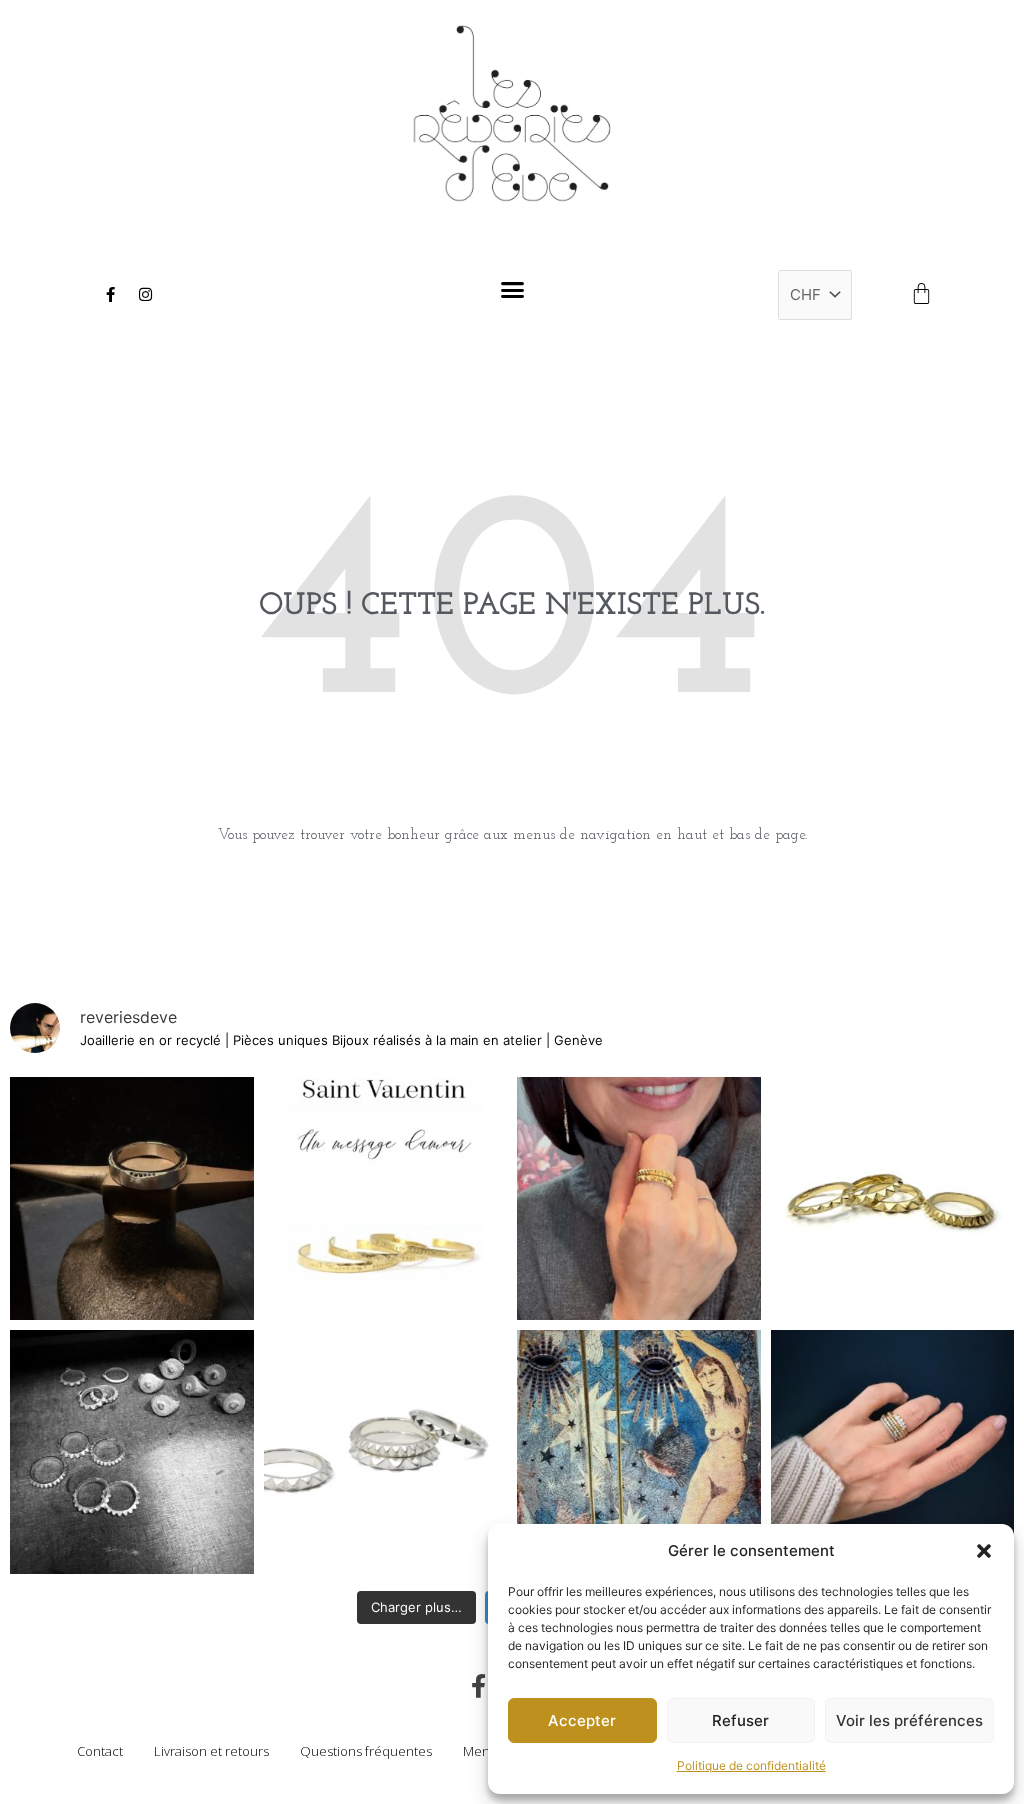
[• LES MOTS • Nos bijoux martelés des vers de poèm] (386, 1199)
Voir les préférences (909, 1720)
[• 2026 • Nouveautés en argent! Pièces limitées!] (132, 1452)
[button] (984, 1551)
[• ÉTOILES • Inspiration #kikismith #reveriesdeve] (639, 1452)
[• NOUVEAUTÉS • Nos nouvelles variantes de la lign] (386, 1452)
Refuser (740, 1720)
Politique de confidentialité (751, 1765)
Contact (100, 1751)
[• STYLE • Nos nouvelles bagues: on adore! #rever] (639, 1199)
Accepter (582, 1720)
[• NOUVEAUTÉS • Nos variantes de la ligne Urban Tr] (893, 1199)
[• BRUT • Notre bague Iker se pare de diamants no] (132, 1199)
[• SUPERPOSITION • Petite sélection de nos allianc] (893, 1452)
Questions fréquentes (366, 1751)
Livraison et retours (211, 1751)
